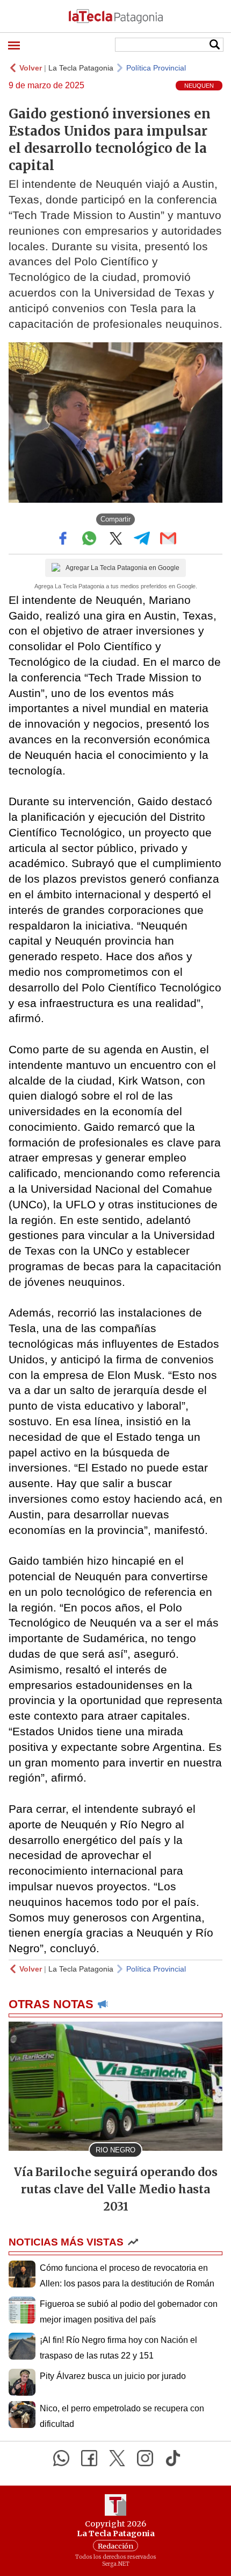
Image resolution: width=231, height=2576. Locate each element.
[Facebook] (89, 2458)
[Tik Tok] (173, 2458)
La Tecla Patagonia (81, 68)
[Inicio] (115, 16)
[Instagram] (145, 2458)
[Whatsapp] (61, 2458)
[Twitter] (117, 2458)
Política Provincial (156, 68)
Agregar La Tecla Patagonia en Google (122, 568)
